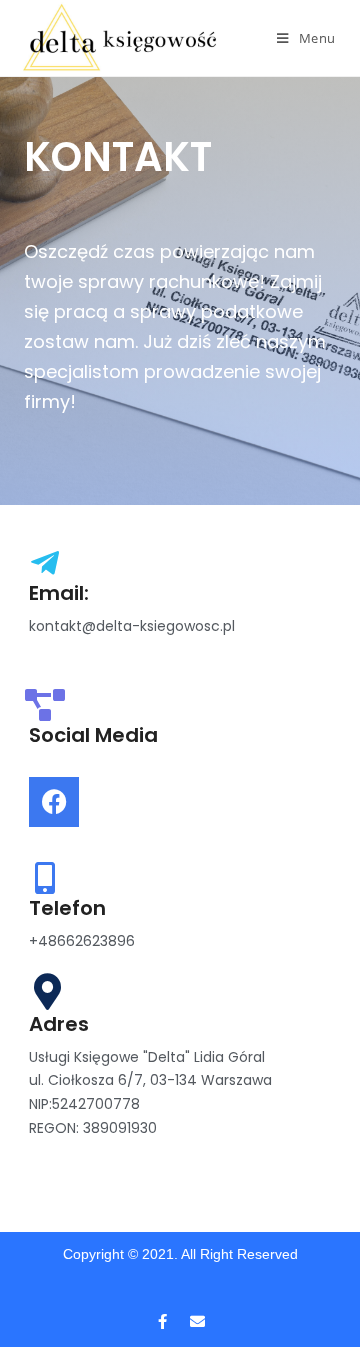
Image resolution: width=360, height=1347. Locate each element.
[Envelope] (198, 1322)
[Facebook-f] (163, 1322)
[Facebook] (54, 802)
